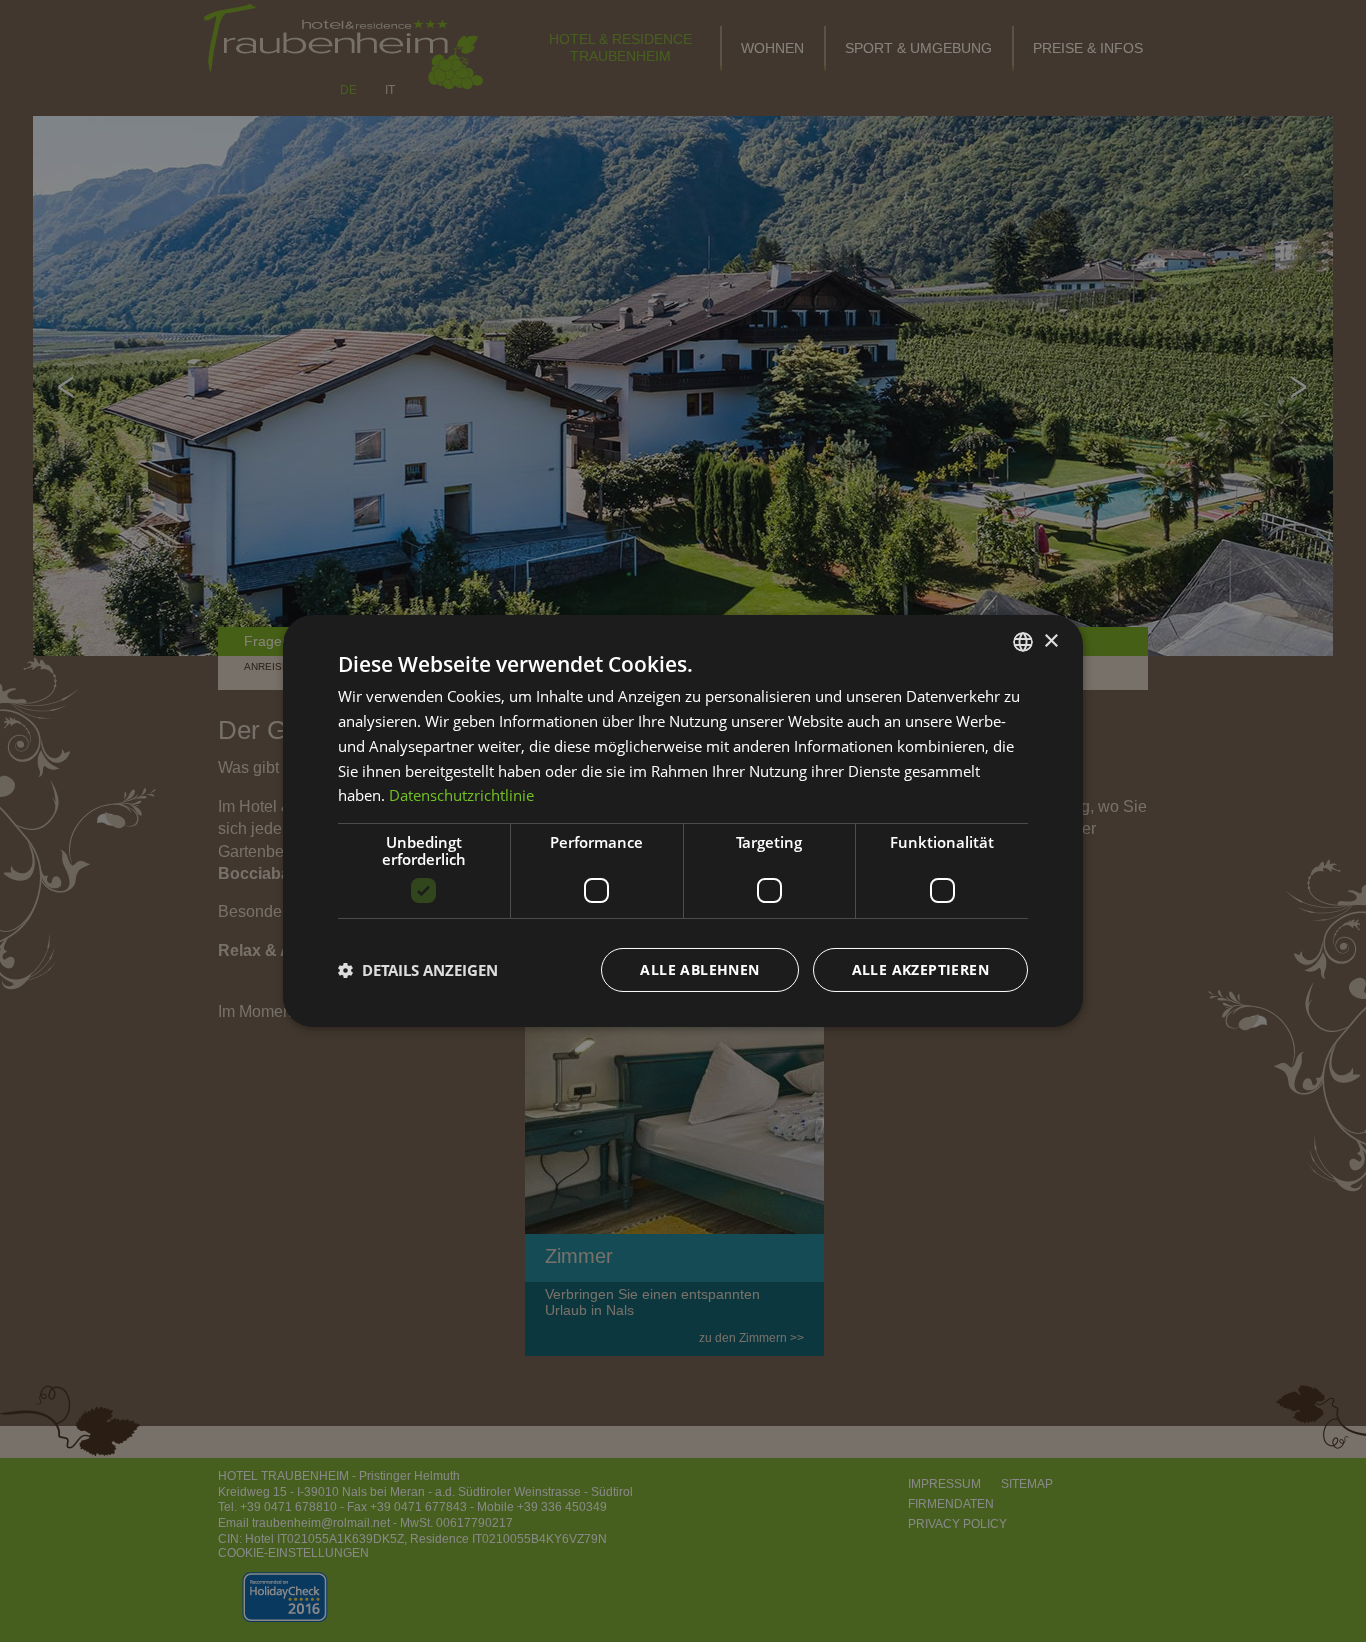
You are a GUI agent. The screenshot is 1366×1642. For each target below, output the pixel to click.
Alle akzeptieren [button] (920, 969)
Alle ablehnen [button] (699, 969)
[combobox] (1023, 642)
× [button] (1050, 640)
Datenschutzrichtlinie (461, 795)
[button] (418, 970)
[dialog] (683, 821)
